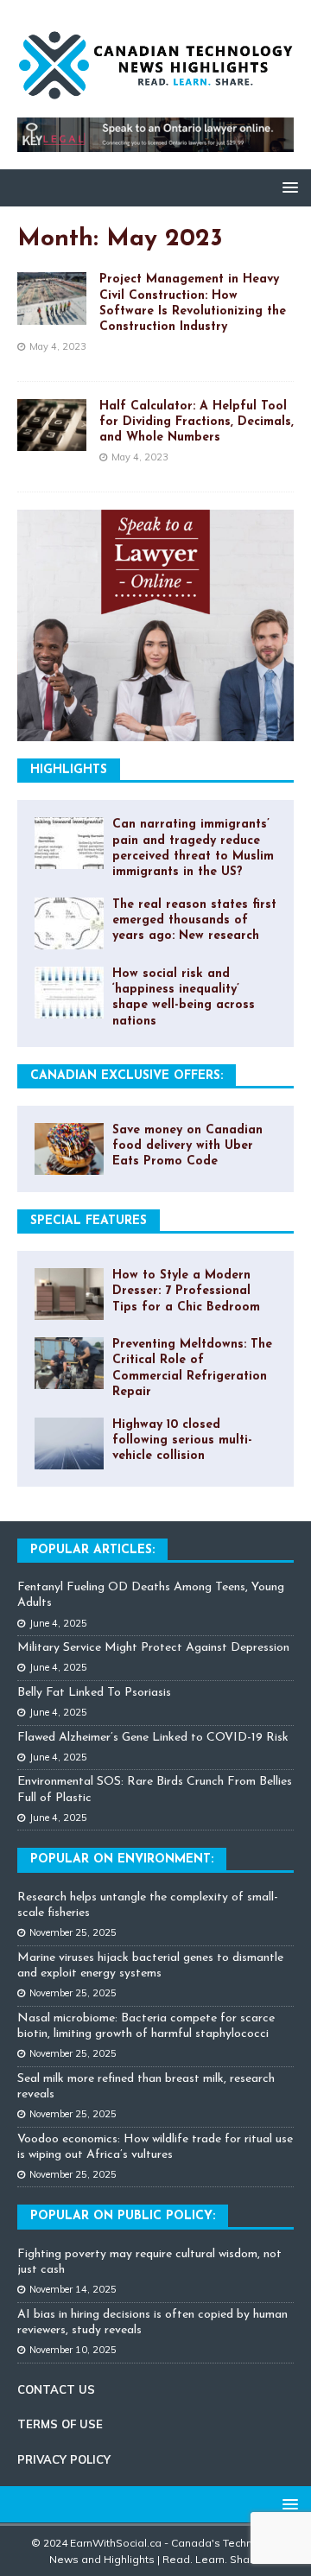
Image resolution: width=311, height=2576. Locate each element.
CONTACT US (56, 2389)
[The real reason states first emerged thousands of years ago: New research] (69, 923)
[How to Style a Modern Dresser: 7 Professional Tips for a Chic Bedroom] (69, 1294)
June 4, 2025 (58, 1623)
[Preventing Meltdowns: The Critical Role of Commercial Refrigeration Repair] (69, 1363)
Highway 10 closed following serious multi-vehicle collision (182, 1440)
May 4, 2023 (58, 346)
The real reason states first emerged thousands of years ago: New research (194, 920)
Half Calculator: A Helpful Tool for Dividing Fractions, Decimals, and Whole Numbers (197, 422)
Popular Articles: (92, 1550)
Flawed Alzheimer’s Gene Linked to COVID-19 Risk (153, 1738)
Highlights (69, 770)
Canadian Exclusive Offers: (127, 1076)
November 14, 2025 (73, 2289)
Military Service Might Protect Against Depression (153, 1648)
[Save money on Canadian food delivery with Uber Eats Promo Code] (69, 1149)
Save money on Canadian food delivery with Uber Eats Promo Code (187, 1146)
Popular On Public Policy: (123, 2216)
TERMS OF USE (60, 2424)
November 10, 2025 (73, 2350)
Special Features (89, 1221)
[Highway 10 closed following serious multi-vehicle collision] (69, 1443)
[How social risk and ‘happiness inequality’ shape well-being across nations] (69, 993)
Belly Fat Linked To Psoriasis (94, 1693)
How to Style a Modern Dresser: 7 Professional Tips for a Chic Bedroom (186, 1291)
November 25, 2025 (73, 1932)
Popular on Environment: (122, 1859)
